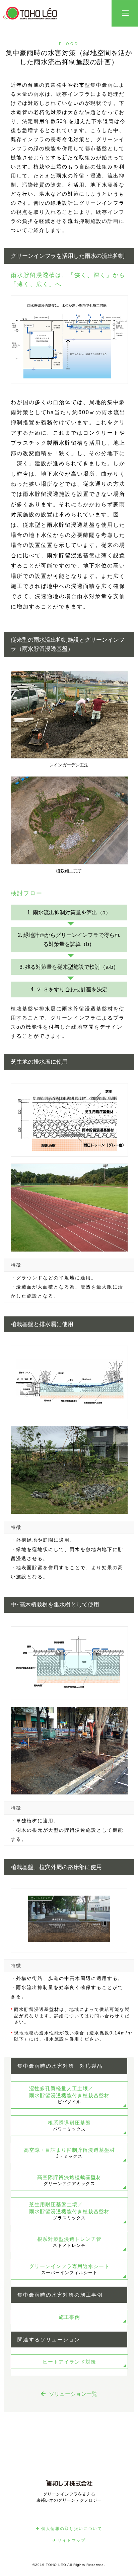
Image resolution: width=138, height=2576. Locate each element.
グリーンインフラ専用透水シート (69, 2269)
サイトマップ (72, 2540)
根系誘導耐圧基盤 (69, 2126)
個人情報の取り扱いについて (72, 2529)
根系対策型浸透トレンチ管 (69, 2242)
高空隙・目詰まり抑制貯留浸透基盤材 (69, 2153)
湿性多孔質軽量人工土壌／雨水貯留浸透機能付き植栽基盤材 (69, 2095)
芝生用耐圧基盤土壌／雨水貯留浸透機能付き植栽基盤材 (69, 2211)
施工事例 (69, 2317)
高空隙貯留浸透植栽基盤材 (69, 2180)
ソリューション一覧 (73, 2394)
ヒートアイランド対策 (69, 2362)
